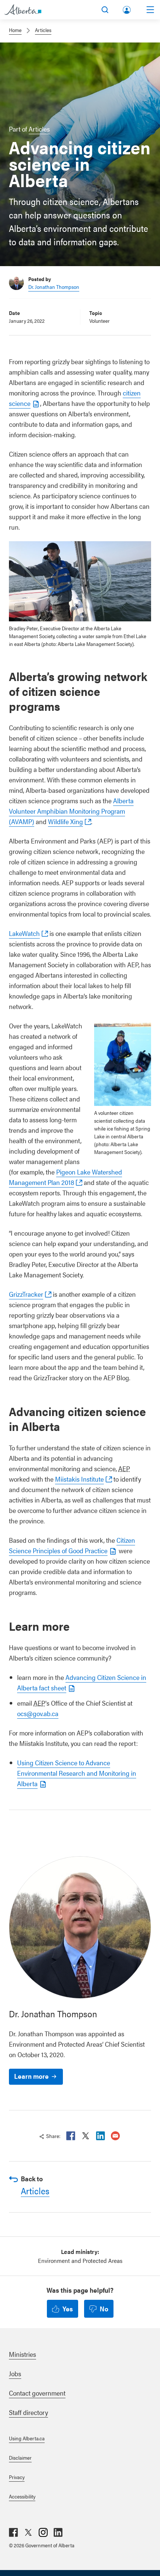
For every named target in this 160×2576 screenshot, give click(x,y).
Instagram (43, 2532)
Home (15, 30)
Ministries (23, 2354)
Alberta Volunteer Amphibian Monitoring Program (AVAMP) (71, 811)
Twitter (86, 2136)
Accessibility (22, 2496)
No (104, 2309)
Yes (68, 2309)
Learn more (31, 2076)
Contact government (37, 2393)
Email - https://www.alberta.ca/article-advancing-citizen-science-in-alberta (115, 2136)
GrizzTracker (26, 1294)
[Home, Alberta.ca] (23, 10)
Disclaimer (20, 2457)
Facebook (71, 2136)
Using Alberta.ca (27, 2438)
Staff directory (28, 2412)
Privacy (17, 2477)
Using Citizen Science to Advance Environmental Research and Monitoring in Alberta (77, 1773)
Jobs (15, 2373)
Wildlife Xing (65, 821)
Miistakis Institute (79, 1479)
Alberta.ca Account (127, 8)
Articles (43, 30)
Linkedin (100, 2136)
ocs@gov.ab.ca (38, 1713)
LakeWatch (24, 933)
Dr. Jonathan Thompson (54, 287)
